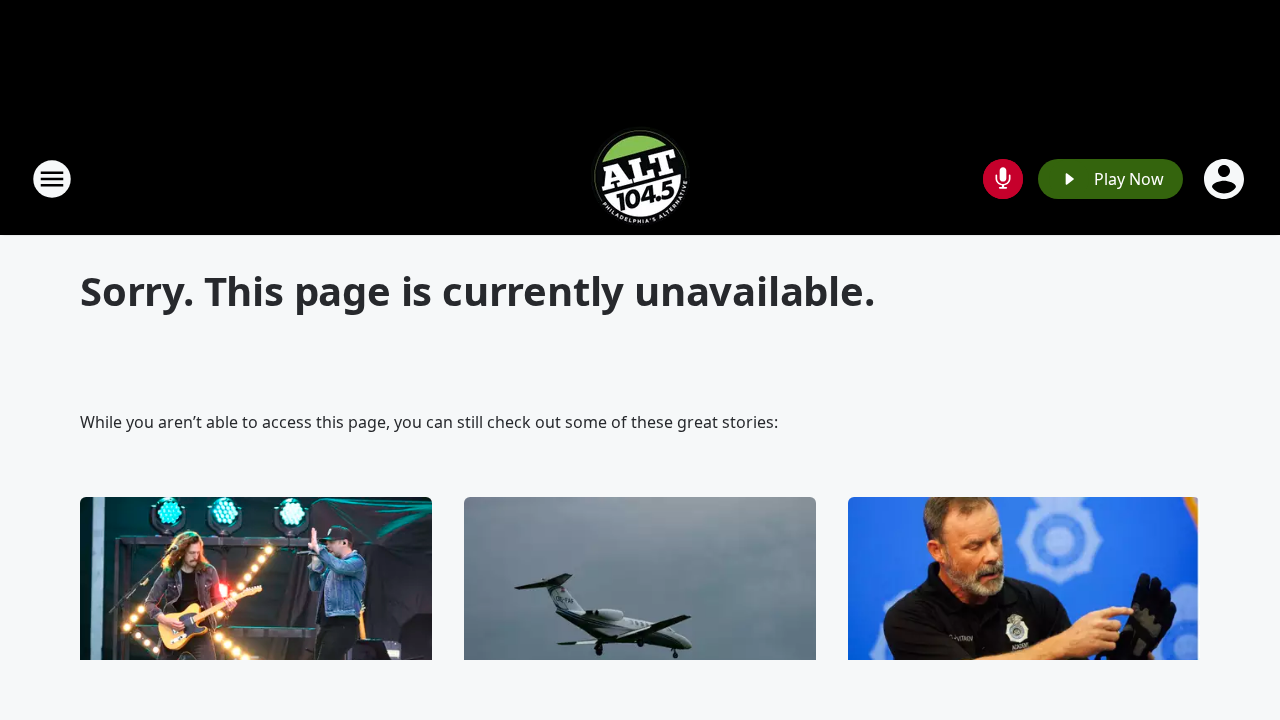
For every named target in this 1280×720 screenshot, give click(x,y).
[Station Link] (640, 178)
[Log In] (1226, 179)
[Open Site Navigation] (52, 179)
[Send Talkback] (1003, 179)
